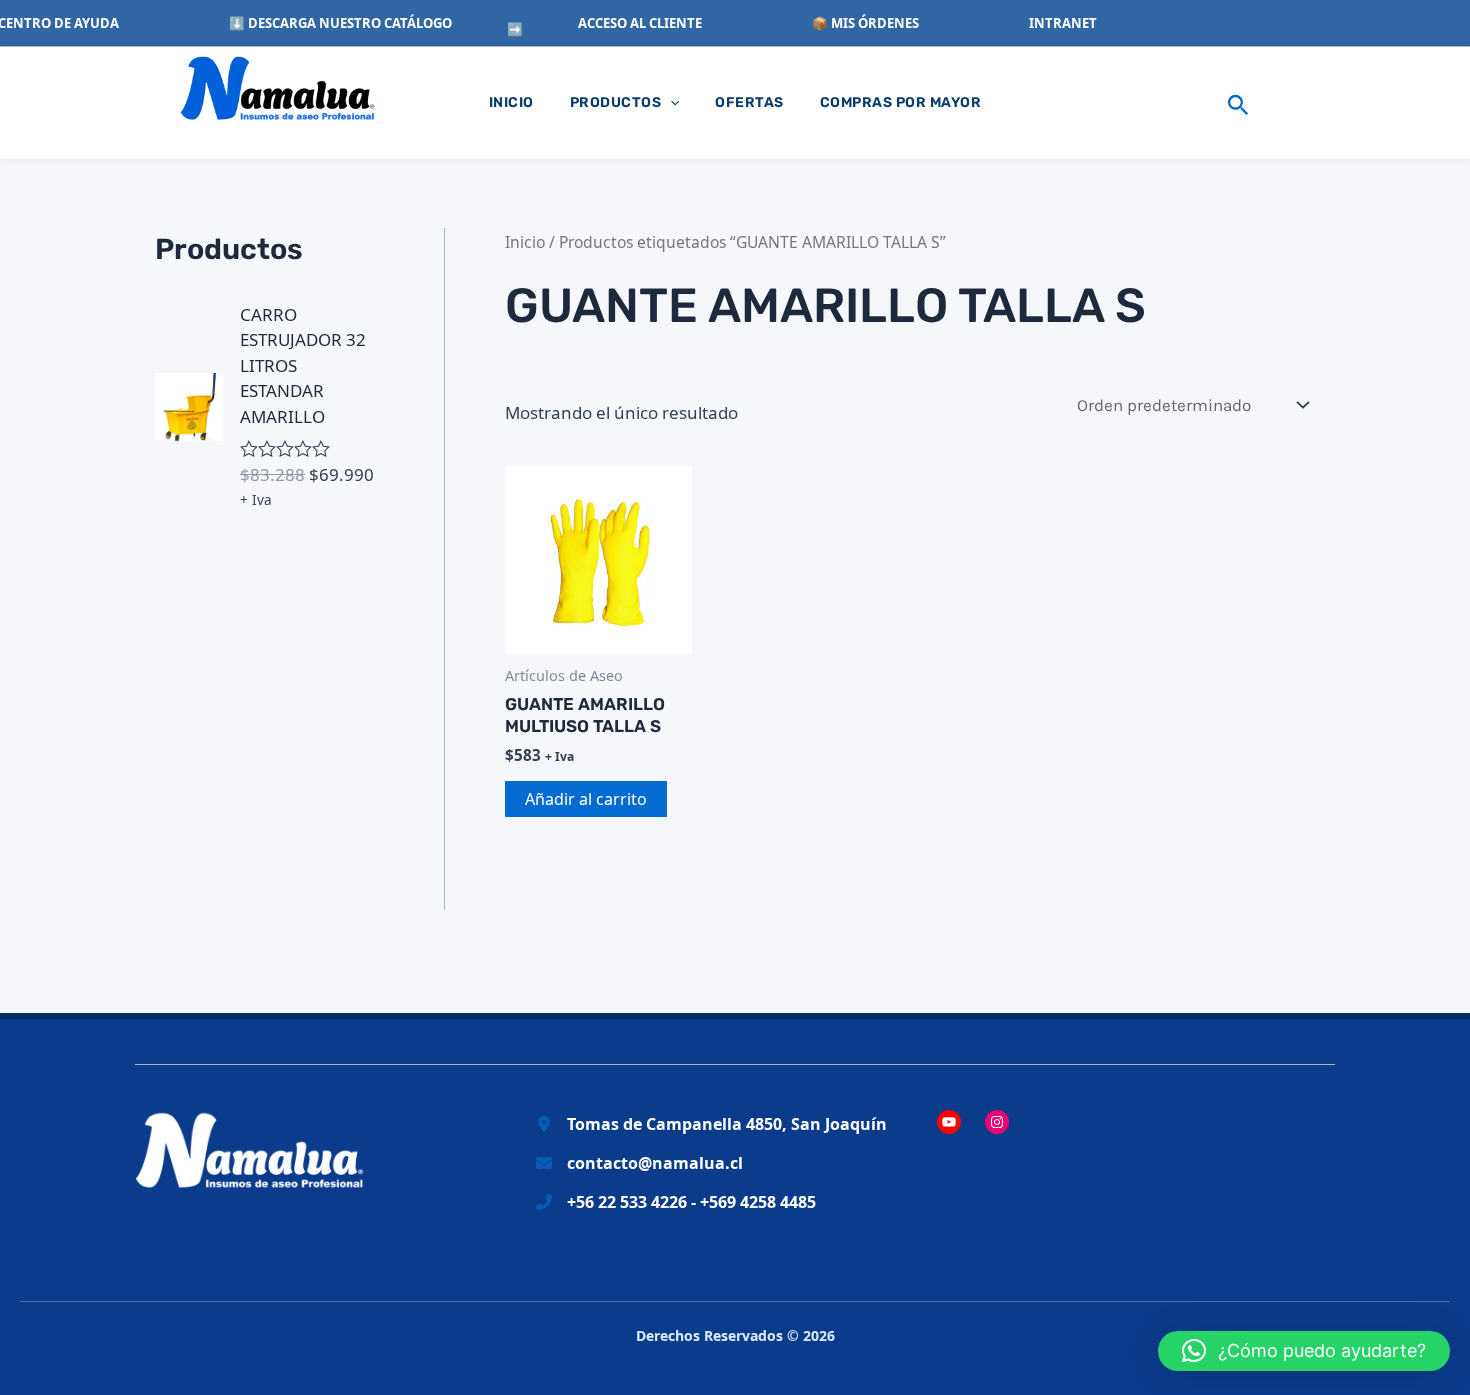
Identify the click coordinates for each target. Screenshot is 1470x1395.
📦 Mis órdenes (865, 23)
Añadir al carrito (586, 799)
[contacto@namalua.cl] (639, 1163)
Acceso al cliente (640, 23)
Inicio (511, 102)
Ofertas (749, 102)
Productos (616, 102)
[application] (670, 103)
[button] (1238, 103)
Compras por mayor (901, 102)
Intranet (1063, 23)
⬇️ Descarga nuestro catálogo (340, 23)
